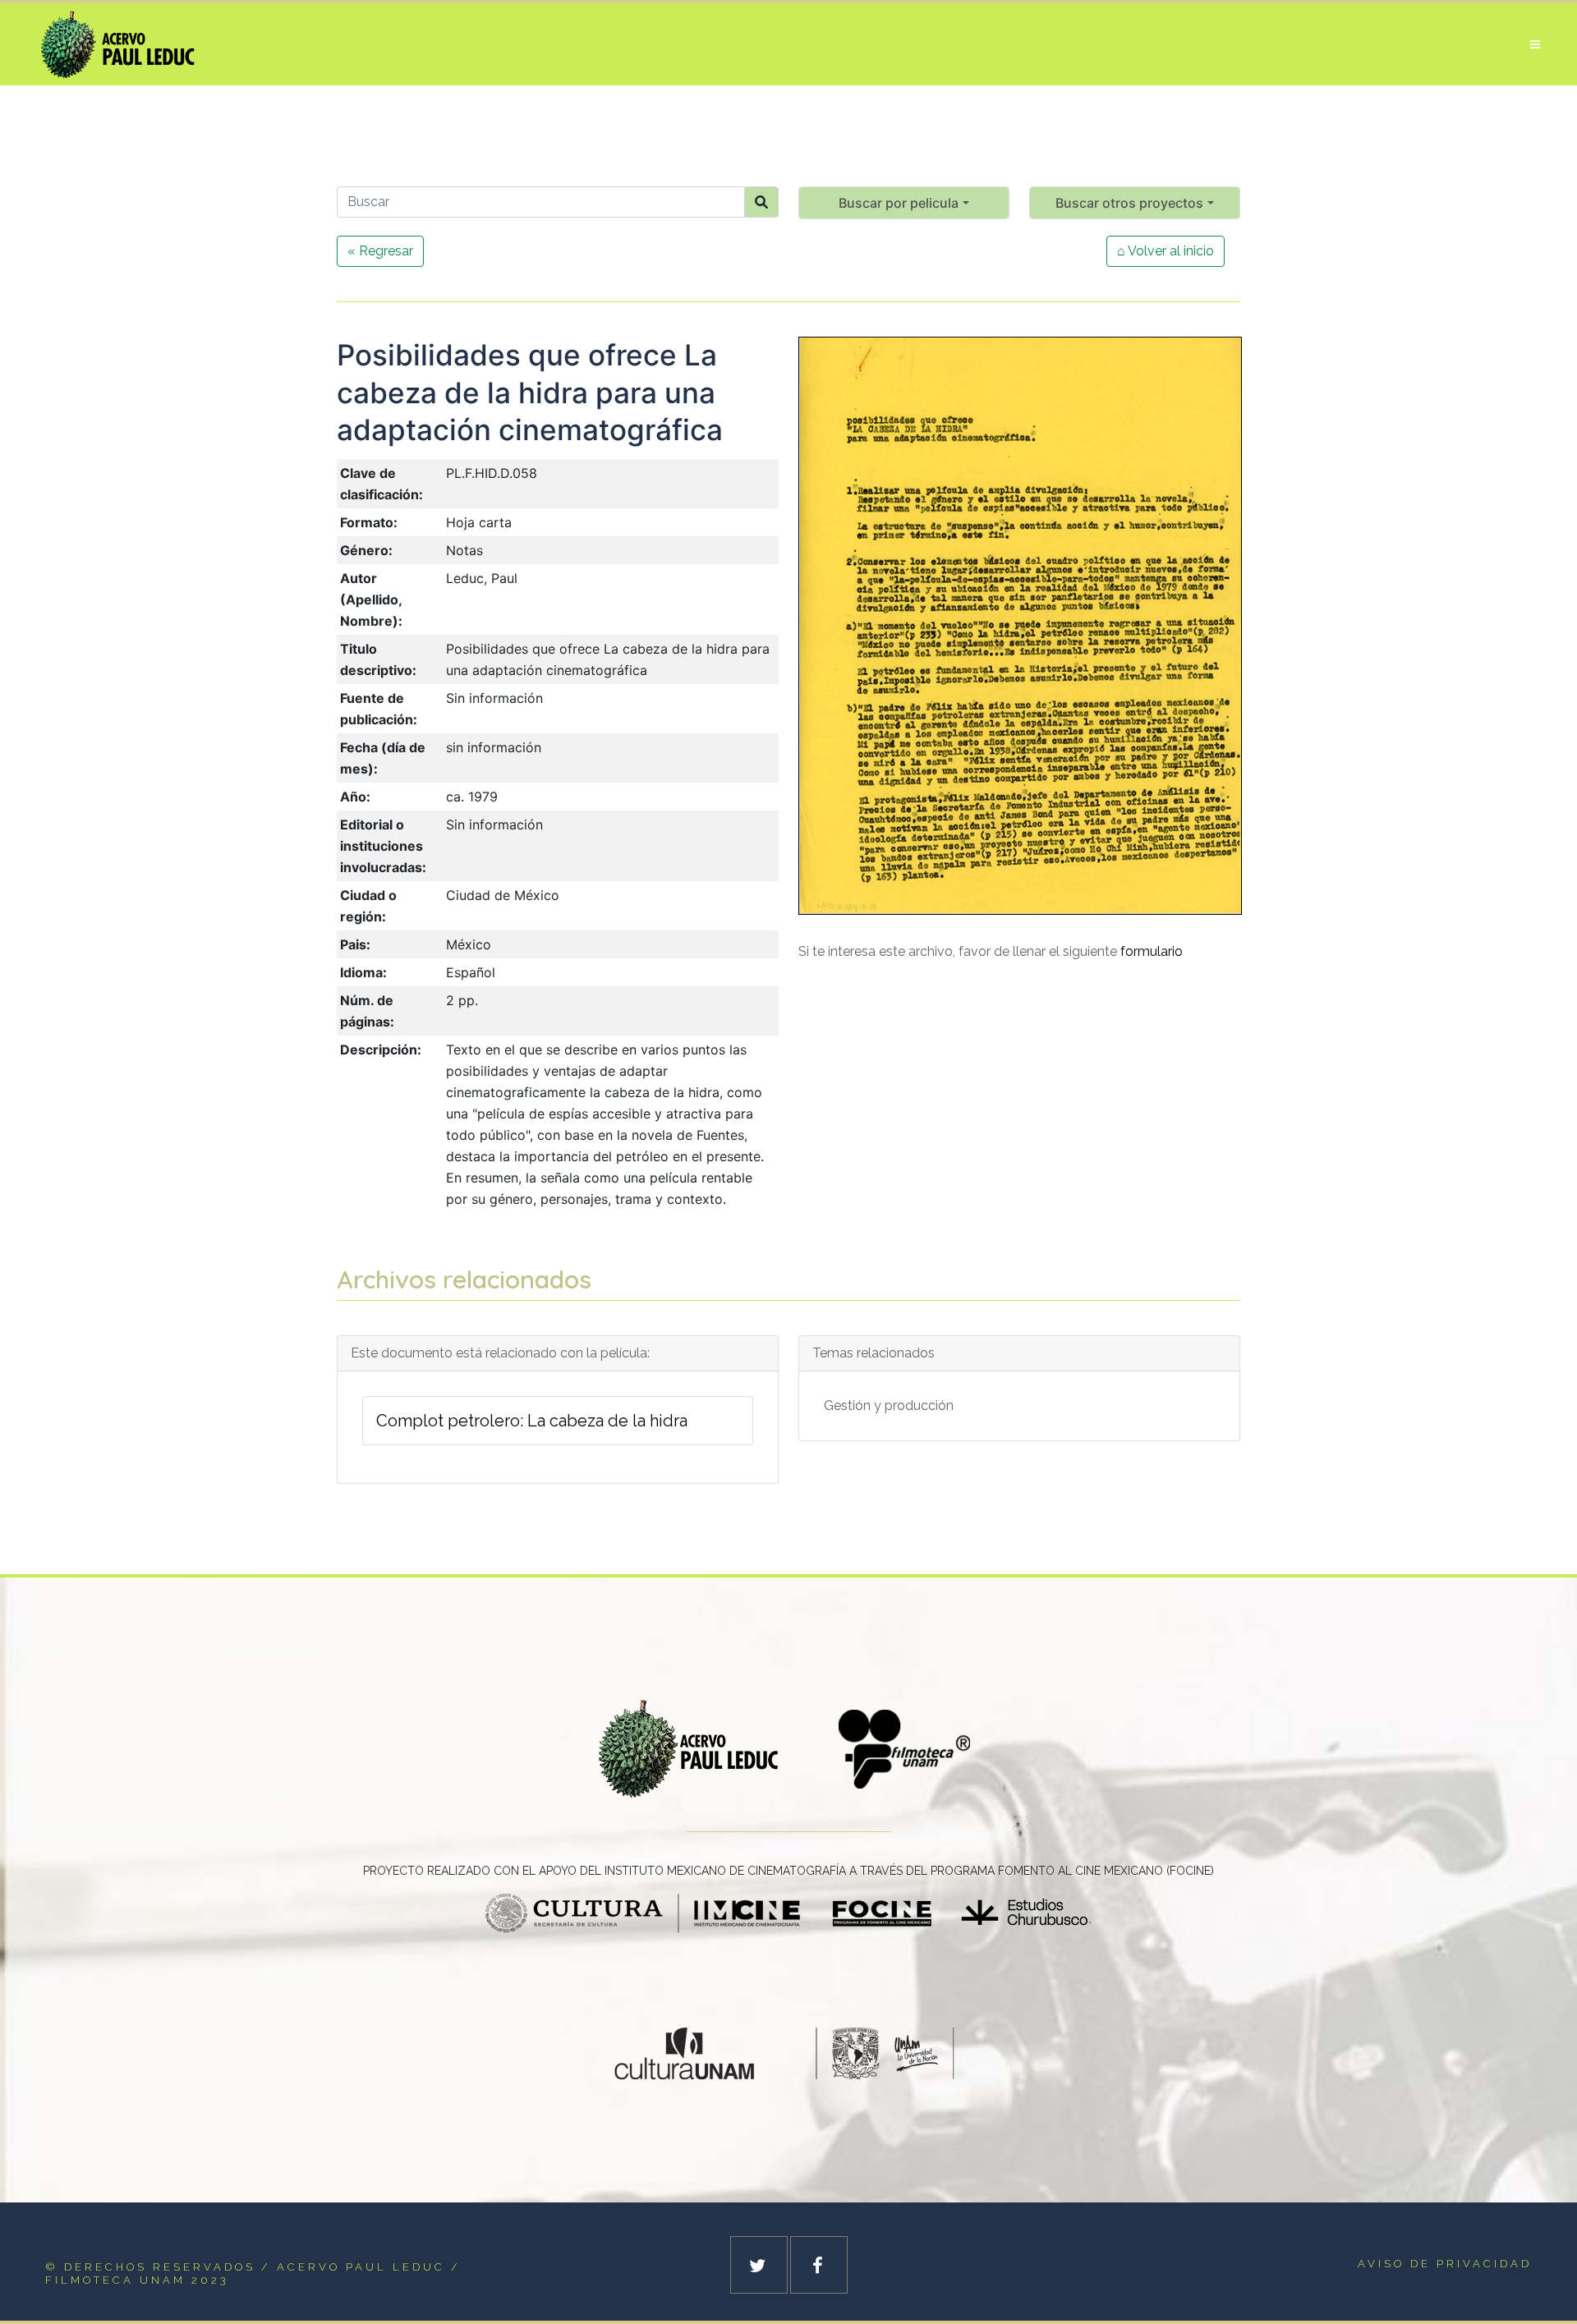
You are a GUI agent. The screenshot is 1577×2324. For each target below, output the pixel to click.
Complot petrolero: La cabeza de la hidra (532, 1421)
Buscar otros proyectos (1129, 203)
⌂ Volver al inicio (1166, 251)
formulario (1152, 951)
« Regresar (380, 251)
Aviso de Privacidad (1445, 2264)
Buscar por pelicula (899, 203)
